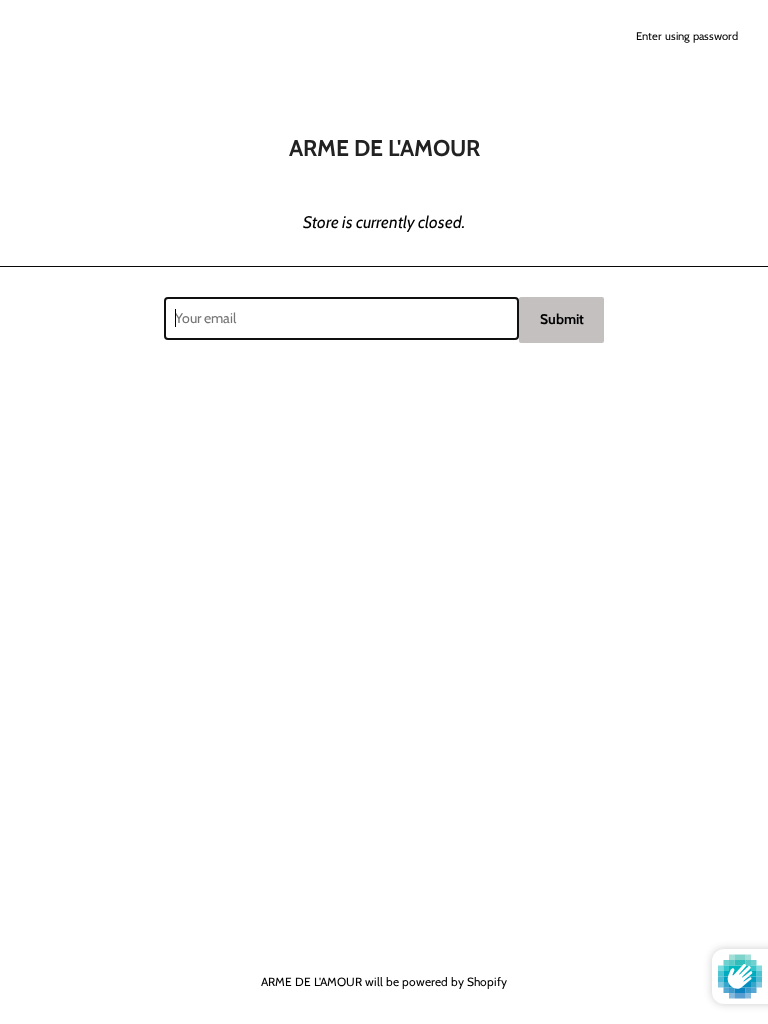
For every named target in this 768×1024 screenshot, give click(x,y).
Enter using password (687, 36)
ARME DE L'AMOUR (311, 981)
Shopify (487, 981)
